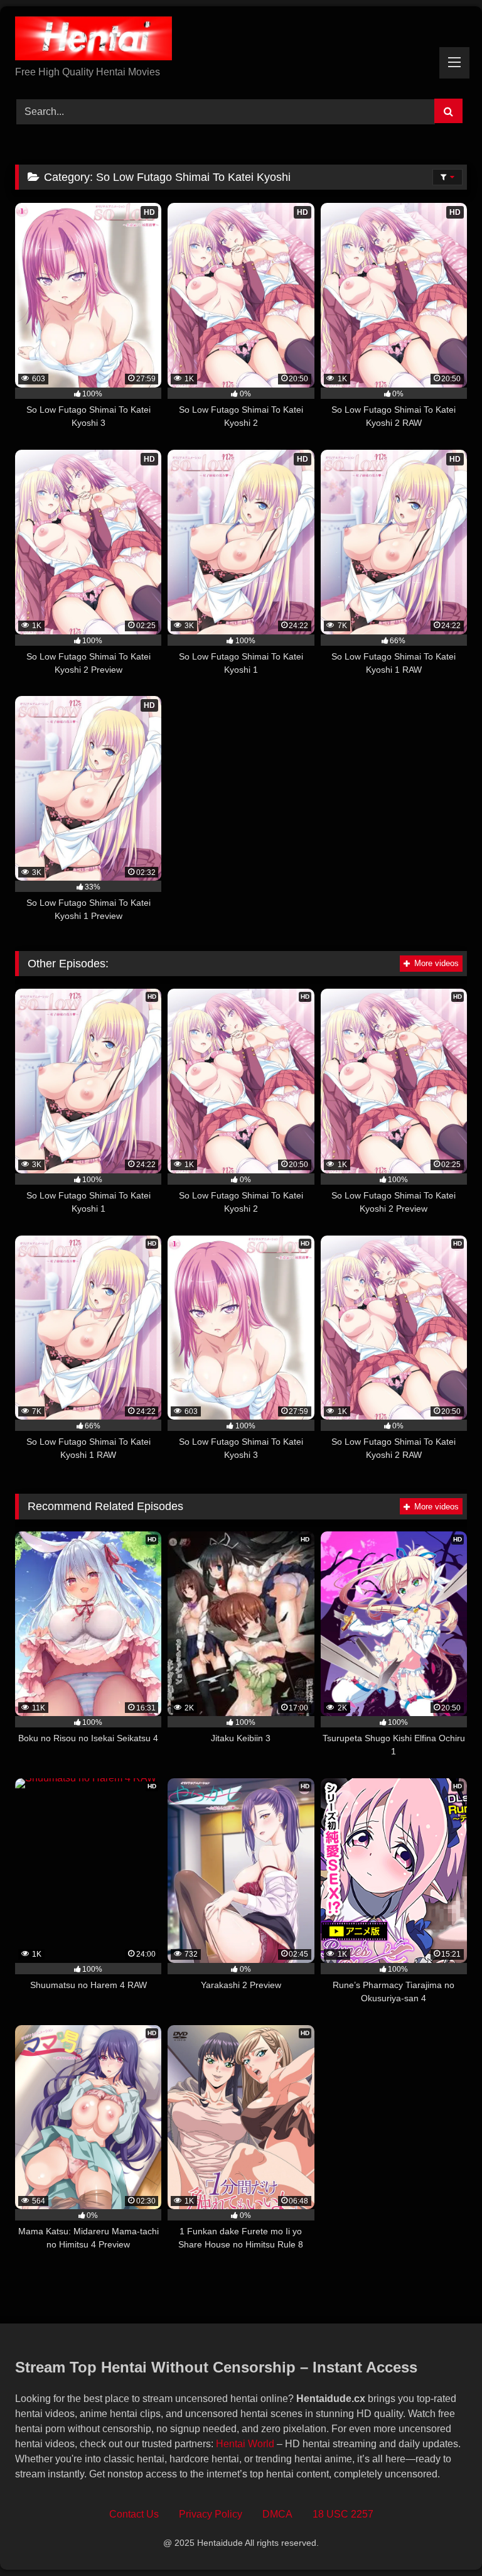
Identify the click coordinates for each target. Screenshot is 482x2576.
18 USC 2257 (343, 2514)
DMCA (277, 2514)
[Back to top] (443, 2539)
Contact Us (134, 2514)
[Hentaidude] (241, 41)
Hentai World (245, 2444)
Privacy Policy (211, 2514)
